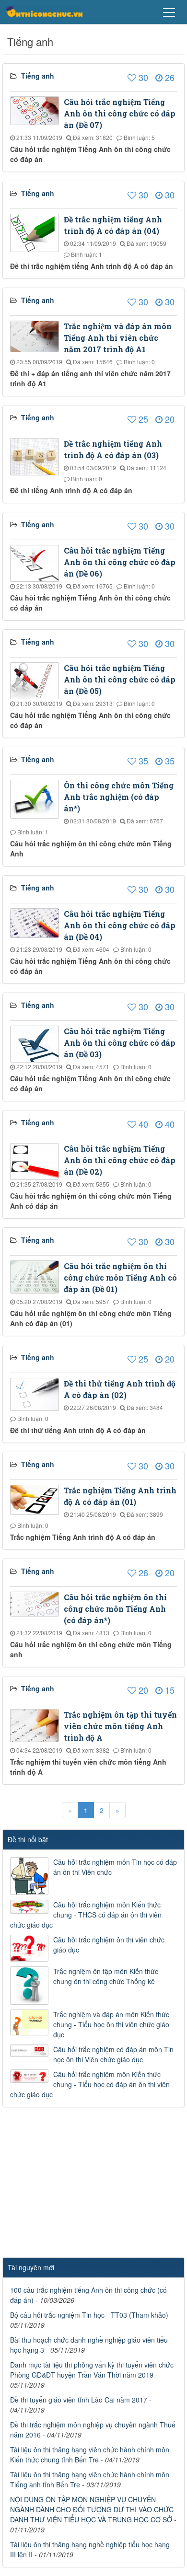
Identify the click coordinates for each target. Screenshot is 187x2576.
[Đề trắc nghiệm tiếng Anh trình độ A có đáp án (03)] (37, 456)
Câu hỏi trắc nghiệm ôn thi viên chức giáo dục (109, 1945)
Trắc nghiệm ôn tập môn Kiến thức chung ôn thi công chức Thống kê (106, 1976)
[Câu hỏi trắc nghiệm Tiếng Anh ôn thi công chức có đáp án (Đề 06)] (37, 562)
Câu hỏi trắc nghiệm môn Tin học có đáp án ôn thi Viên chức (115, 1867)
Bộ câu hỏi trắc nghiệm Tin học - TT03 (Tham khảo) (89, 2315)
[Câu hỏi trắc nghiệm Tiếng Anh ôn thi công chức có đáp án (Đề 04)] (37, 922)
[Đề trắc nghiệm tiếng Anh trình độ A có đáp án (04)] (37, 232)
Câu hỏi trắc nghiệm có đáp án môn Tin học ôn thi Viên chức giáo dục (113, 2054)
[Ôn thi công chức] (44, 11)
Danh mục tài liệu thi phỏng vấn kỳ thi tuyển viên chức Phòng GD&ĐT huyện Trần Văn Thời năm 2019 (92, 2370)
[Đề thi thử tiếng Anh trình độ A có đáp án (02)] (37, 1393)
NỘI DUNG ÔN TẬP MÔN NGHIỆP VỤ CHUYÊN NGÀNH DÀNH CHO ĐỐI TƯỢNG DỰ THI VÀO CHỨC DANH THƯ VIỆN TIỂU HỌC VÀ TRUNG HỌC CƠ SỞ (92, 2509)
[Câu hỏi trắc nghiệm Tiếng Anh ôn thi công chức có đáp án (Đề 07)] (37, 110)
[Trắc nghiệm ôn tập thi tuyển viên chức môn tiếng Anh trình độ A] (37, 1724)
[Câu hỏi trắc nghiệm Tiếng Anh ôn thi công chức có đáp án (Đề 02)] (37, 1160)
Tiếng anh (38, 76)
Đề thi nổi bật (28, 1839)
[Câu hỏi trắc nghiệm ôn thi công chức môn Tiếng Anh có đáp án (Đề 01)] (37, 1276)
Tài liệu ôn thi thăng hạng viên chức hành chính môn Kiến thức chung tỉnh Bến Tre (90, 2455)
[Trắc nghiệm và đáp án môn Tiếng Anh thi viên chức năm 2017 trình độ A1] (37, 335)
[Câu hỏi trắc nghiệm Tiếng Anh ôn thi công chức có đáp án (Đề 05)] (37, 680)
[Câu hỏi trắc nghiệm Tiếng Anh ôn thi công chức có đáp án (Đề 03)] (37, 1043)
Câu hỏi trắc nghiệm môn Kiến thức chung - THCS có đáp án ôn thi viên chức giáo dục (86, 1915)
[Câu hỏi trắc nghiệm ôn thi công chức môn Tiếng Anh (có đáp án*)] (37, 1603)
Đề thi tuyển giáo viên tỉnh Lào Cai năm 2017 (79, 2400)
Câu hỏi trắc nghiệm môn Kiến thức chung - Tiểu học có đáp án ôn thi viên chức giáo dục (90, 2084)
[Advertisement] (93, 2185)
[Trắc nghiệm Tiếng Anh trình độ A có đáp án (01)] (37, 1499)
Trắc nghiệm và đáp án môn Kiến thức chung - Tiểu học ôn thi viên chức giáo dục (111, 2024)
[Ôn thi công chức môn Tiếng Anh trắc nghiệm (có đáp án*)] (37, 798)
